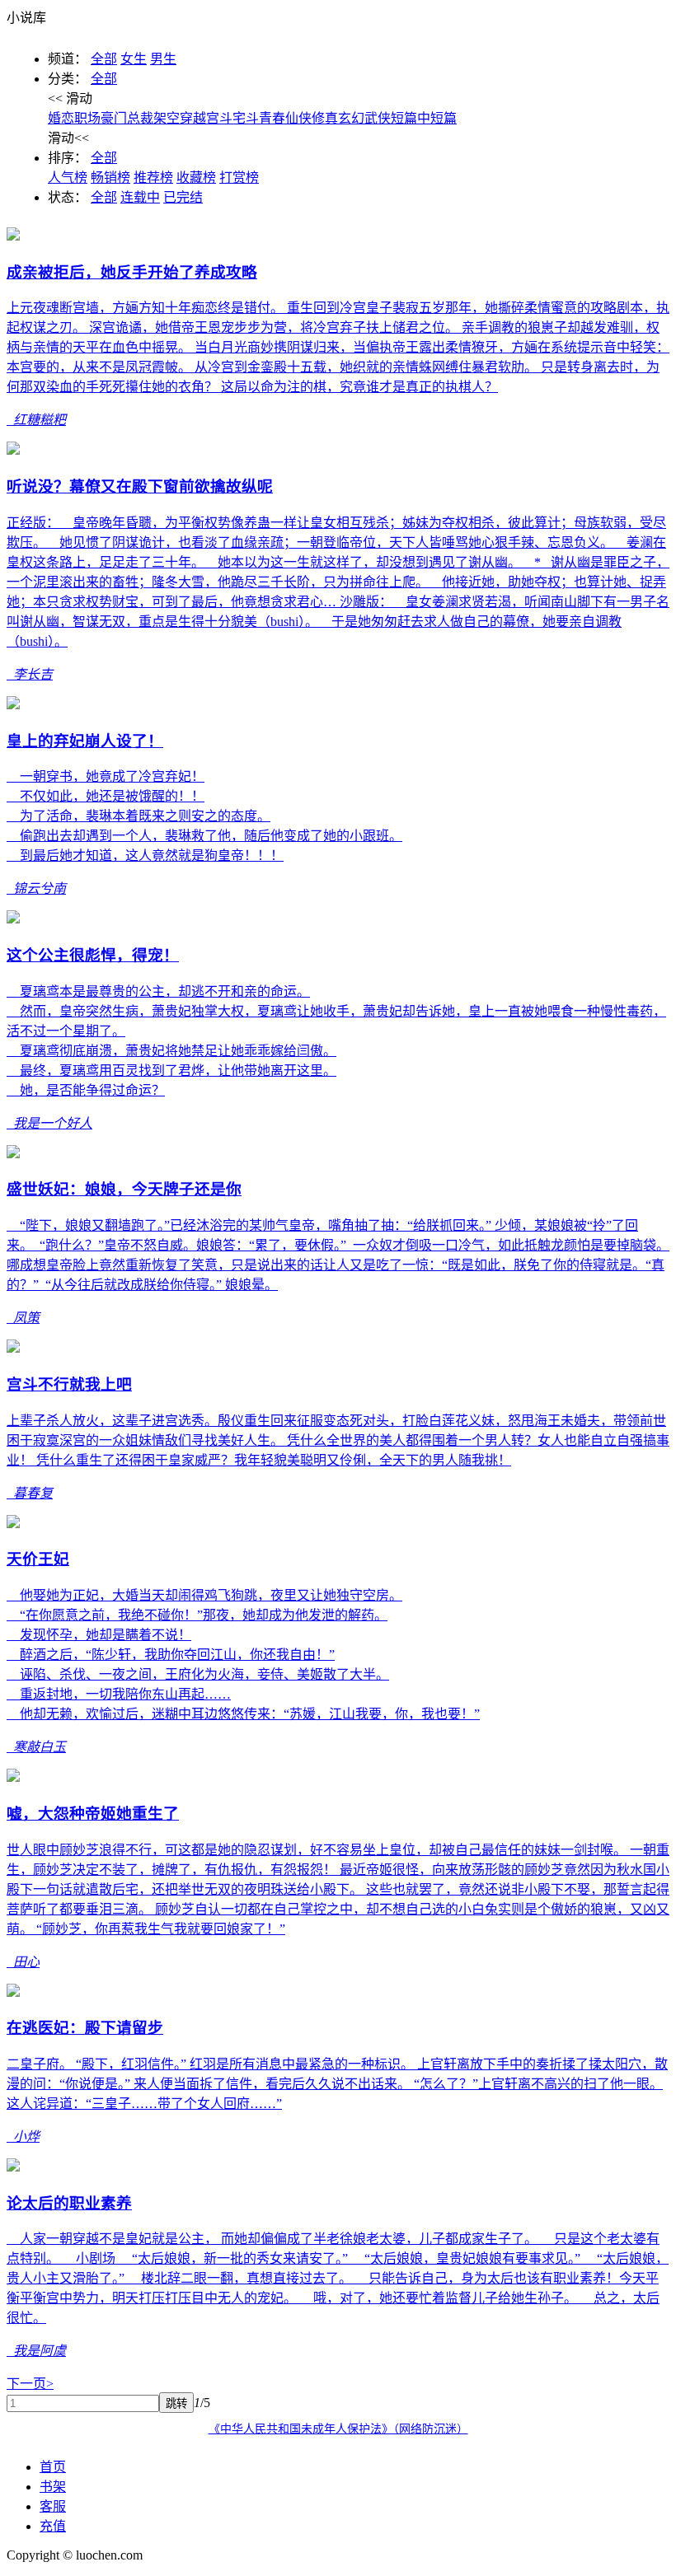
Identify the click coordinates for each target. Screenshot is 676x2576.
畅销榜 (110, 178)
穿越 (193, 118)
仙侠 (298, 118)
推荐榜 (153, 178)
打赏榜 (239, 178)
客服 (53, 2506)
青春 (272, 118)
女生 (134, 59)
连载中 (140, 197)
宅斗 (246, 118)
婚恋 (61, 118)
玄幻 (351, 118)
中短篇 (437, 118)
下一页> (30, 2384)
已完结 (183, 197)
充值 (53, 2526)
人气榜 (68, 178)
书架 (53, 2487)
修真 (325, 118)
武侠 (378, 118)
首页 (53, 2467)
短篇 (404, 118)
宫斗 (219, 118)
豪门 (114, 118)
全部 (104, 59)
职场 (87, 118)
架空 (167, 118)
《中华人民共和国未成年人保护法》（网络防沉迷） (338, 2429)
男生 (163, 59)
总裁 (140, 118)
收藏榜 (196, 178)
